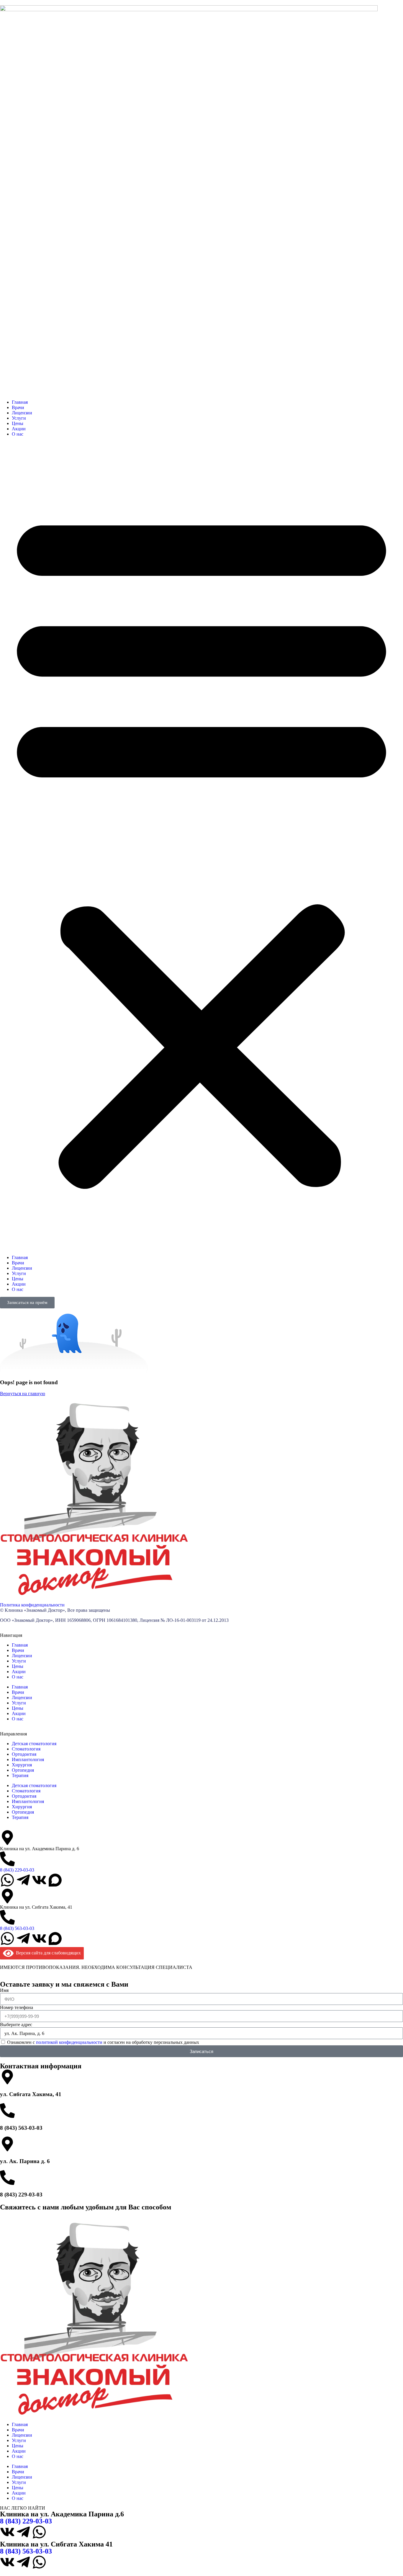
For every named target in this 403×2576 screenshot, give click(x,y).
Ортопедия (23, 1770)
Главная (20, 402)
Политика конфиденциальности (32, 1605)
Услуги (19, 418)
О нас (18, 434)
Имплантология (28, 1759)
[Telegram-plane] (23, 1880)
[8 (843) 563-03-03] (7, 1917)
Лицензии (22, 413)
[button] (201, 846)
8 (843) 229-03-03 (17, 1870)
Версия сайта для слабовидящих (47, 1953)
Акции (19, 429)
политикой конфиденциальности (69, 2042)
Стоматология (26, 1749)
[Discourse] (55, 1880)
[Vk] (39, 1880)
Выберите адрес (16, 2025)
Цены (18, 423)
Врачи (18, 407)
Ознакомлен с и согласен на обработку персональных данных (103, 2042)
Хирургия (22, 1765)
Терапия (20, 1775)
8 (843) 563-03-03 (17, 1928)
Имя (4, 1990)
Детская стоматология (34, 1744)
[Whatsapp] (7, 1880)
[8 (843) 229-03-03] (7, 1859)
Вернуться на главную (23, 1394)
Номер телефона (17, 2007)
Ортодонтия (24, 1754)
